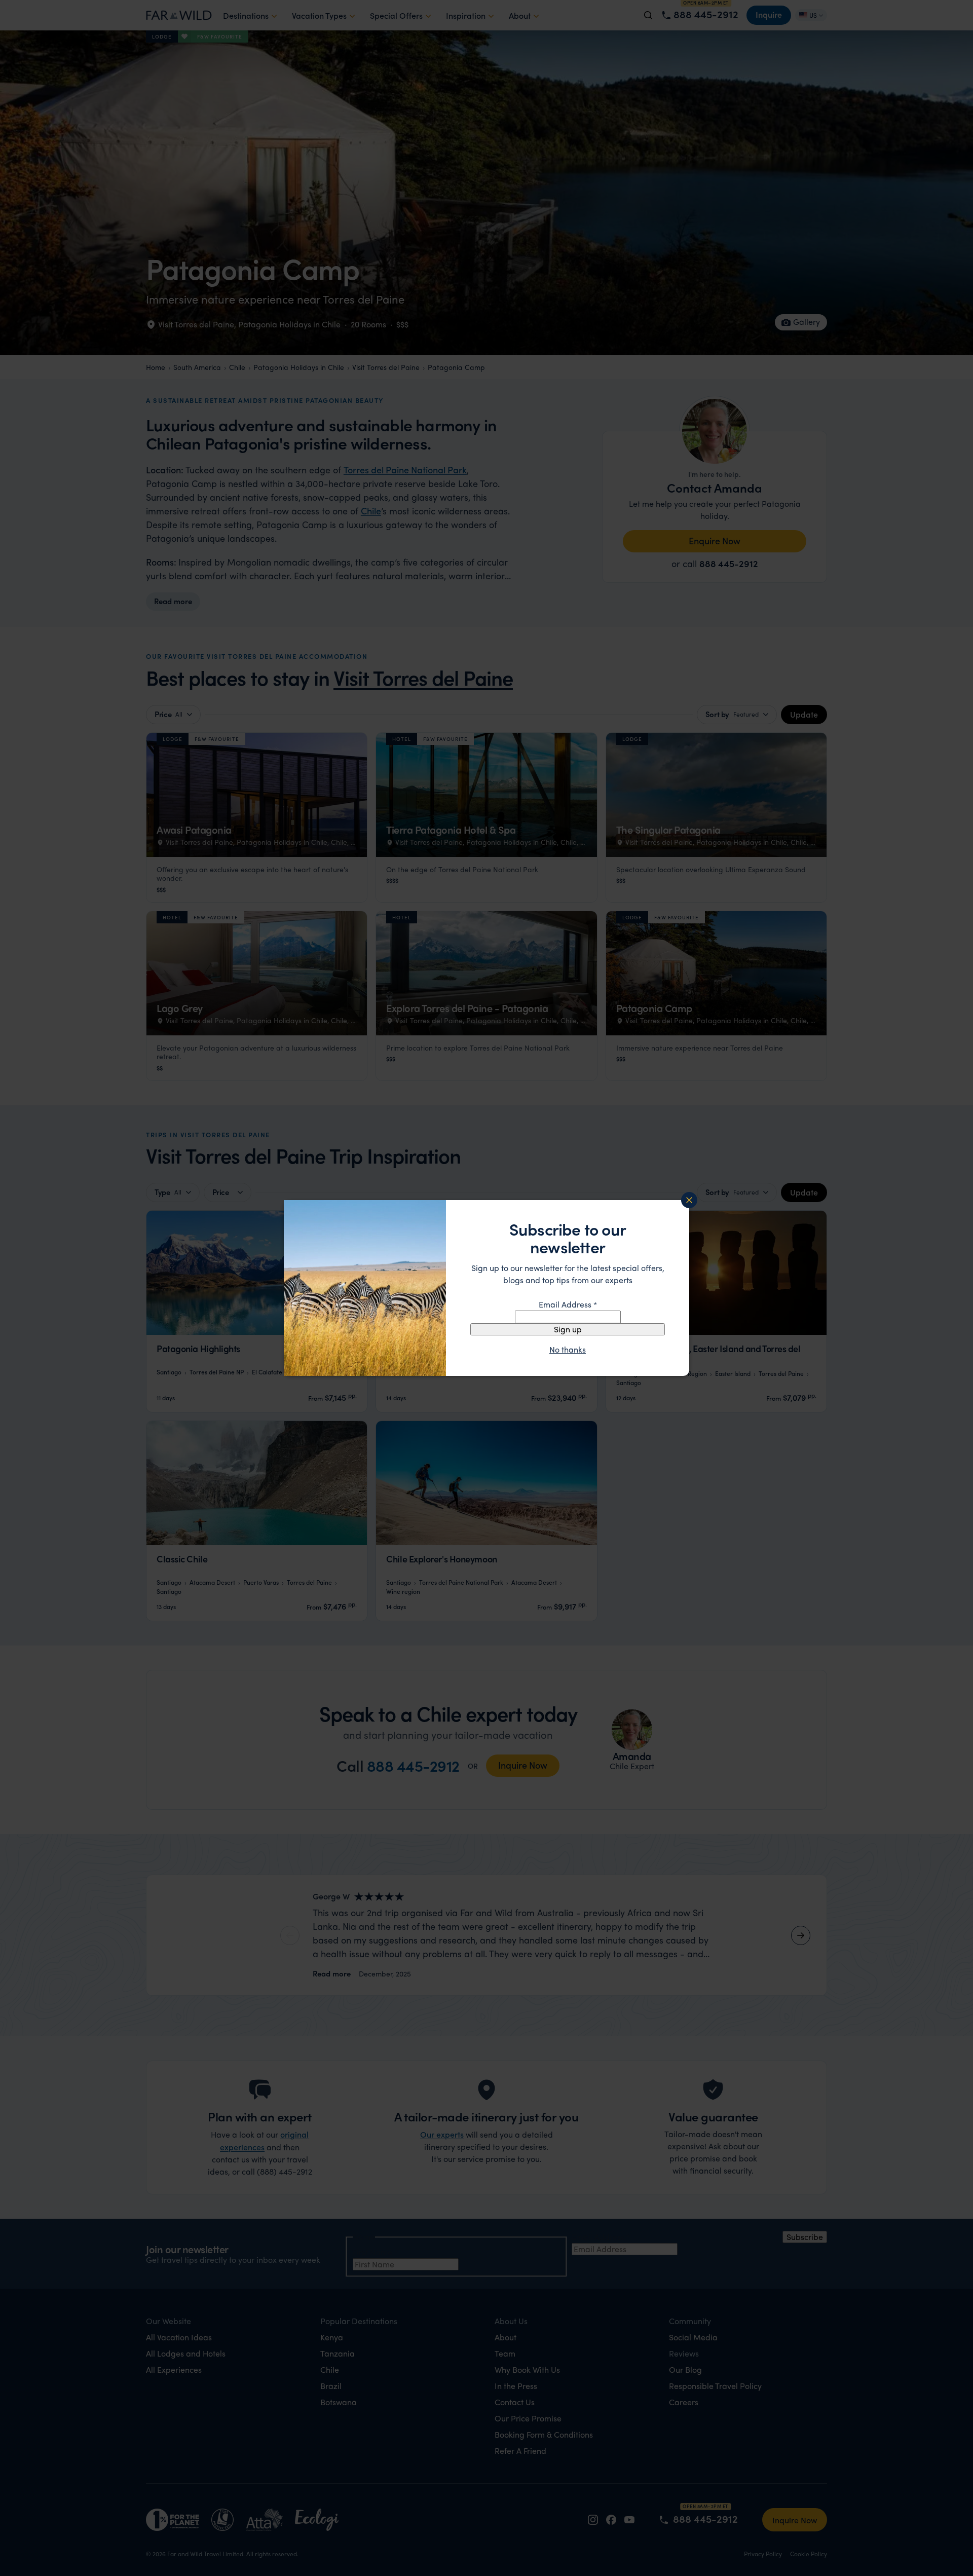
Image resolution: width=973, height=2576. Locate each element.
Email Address (568, 1304)
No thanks (568, 1350)
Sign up (568, 1329)
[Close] (689, 1200)
